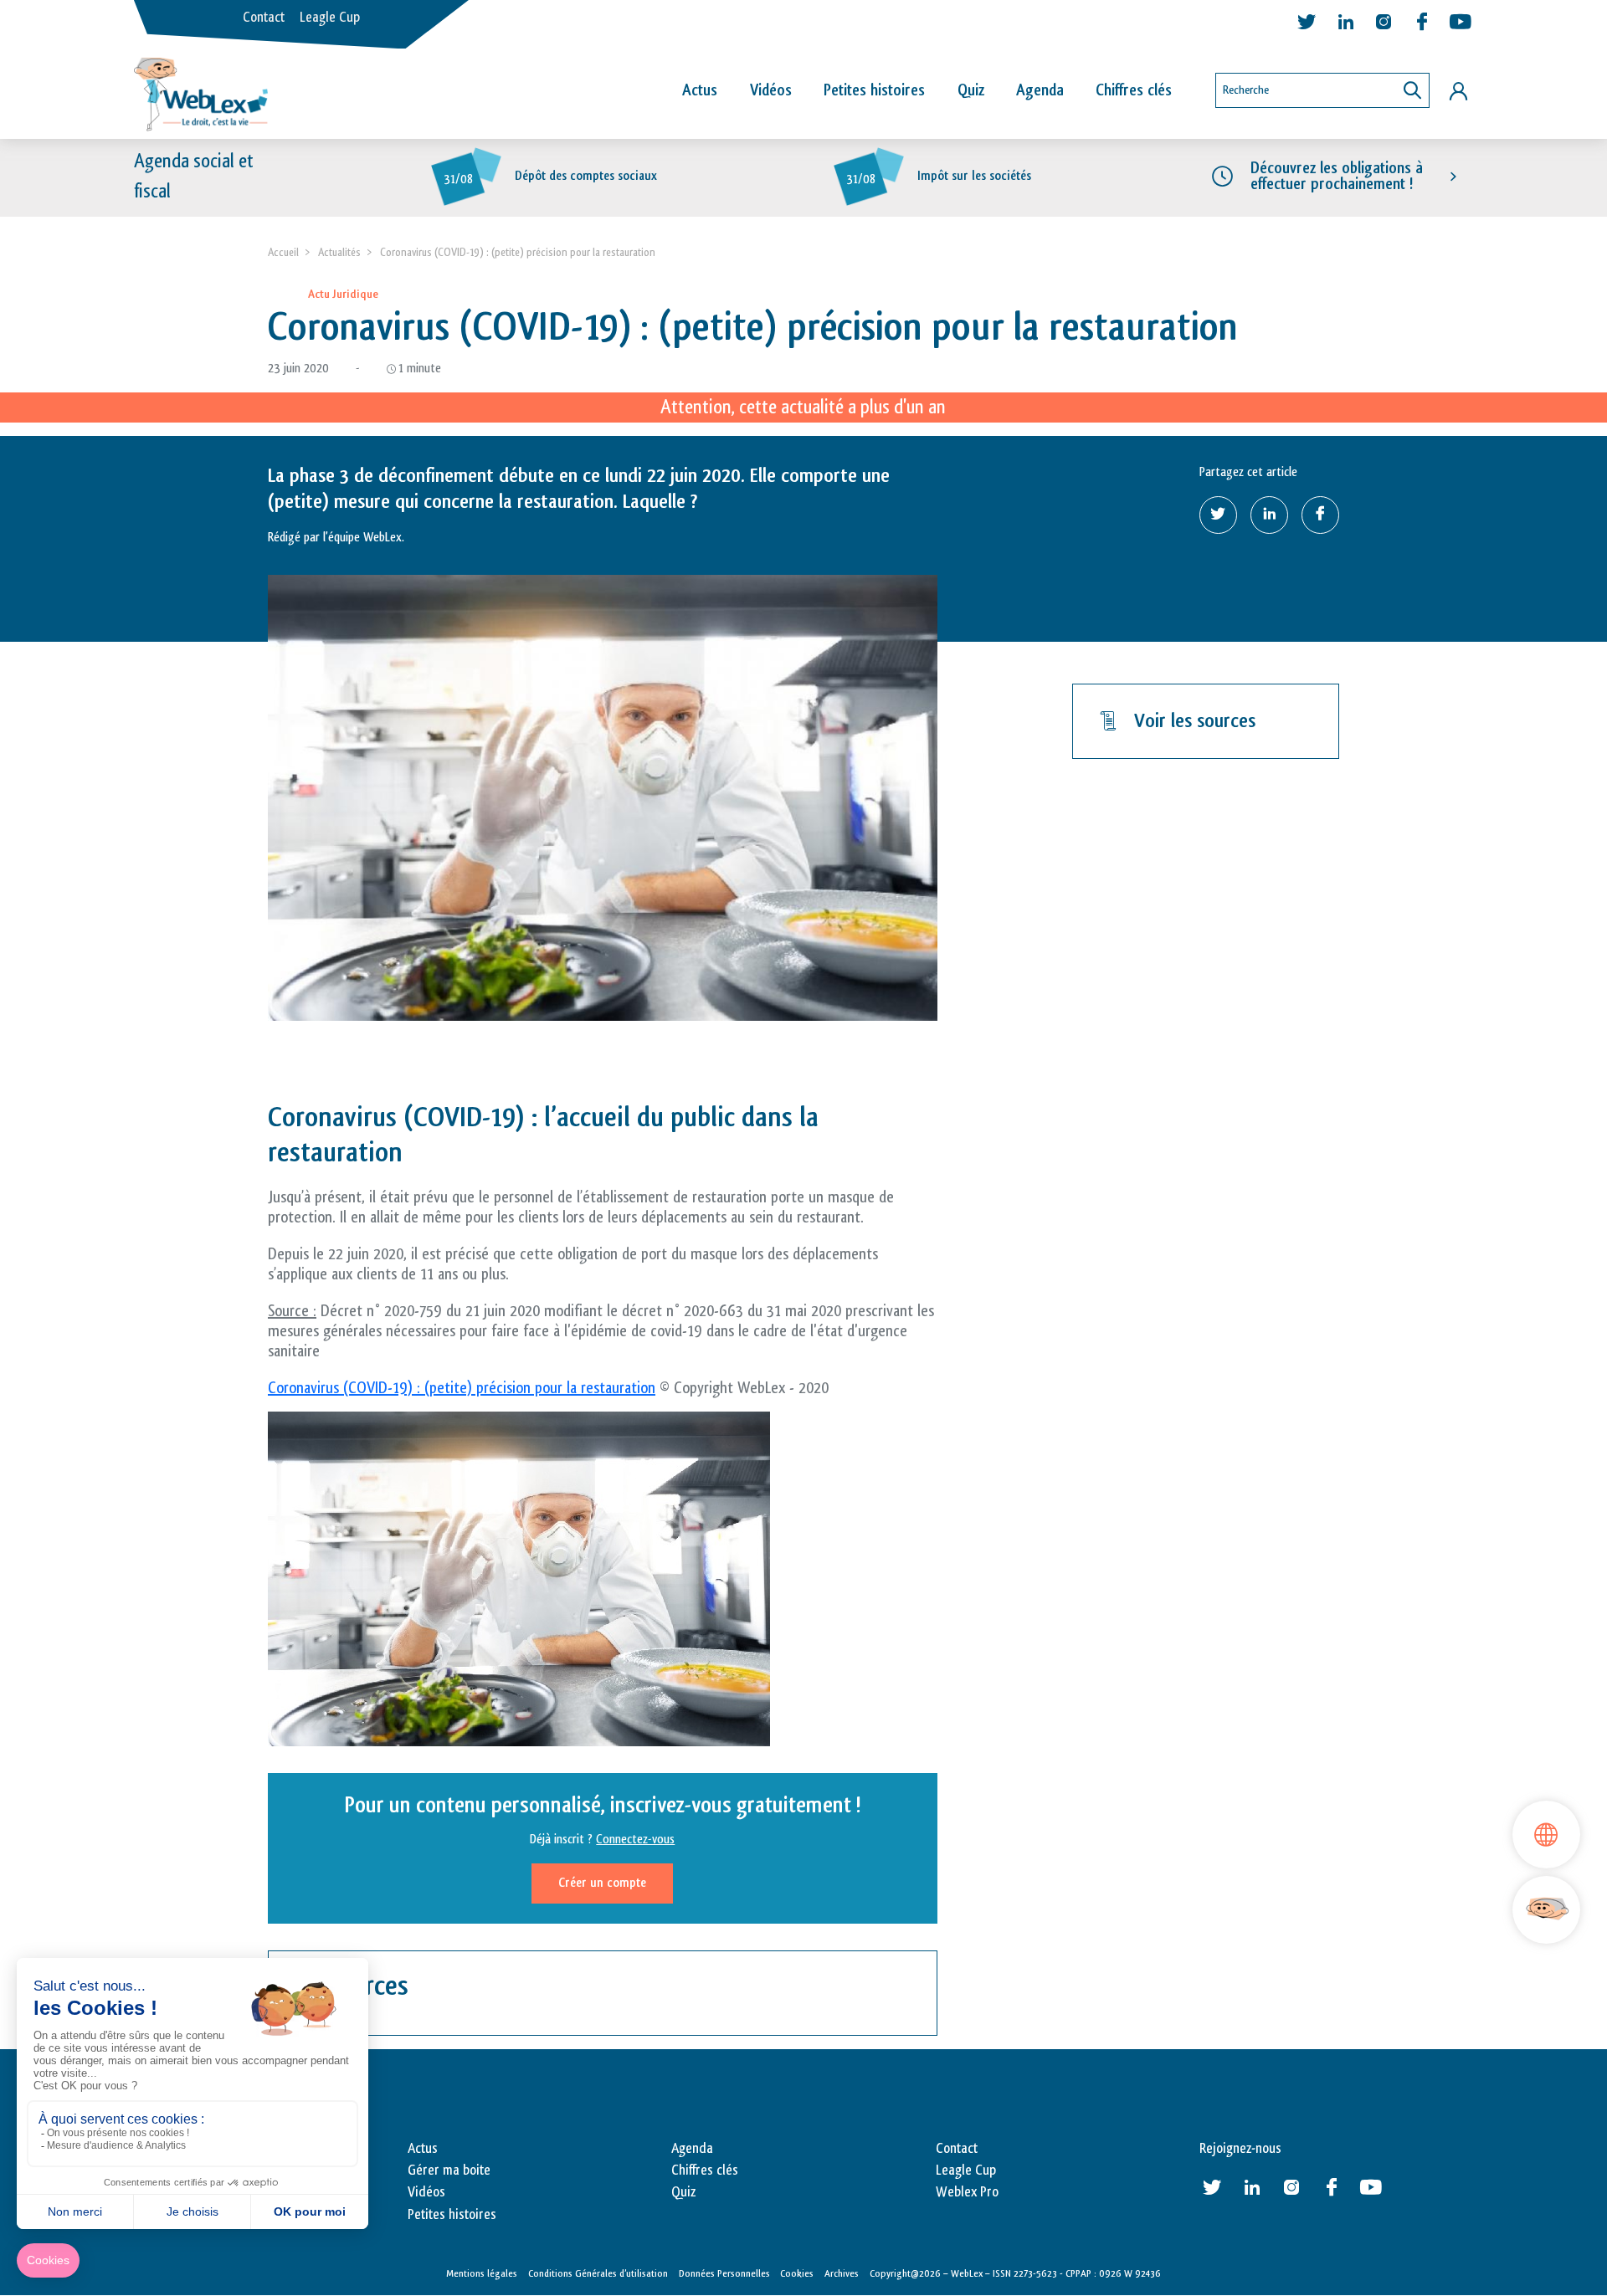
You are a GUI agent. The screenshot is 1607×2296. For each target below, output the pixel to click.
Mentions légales (482, 2273)
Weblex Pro (967, 2192)
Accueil (283, 252)
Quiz (971, 90)
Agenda (1040, 90)
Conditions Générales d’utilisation (598, 2273)
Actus (700, 90)
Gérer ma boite (449, 2170)
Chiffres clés (1134, 90)
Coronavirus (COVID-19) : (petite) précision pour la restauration (462, 1388)
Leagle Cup (330, 18)
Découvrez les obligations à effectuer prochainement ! (1337, 176)
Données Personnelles (724, 2273)
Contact (264, 18)
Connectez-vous (635, 1840)
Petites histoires (874, 90)
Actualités (339, 252)
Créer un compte (602, 1883)
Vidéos (771, 90)
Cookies (797, 2273)
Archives (842, 2273)
